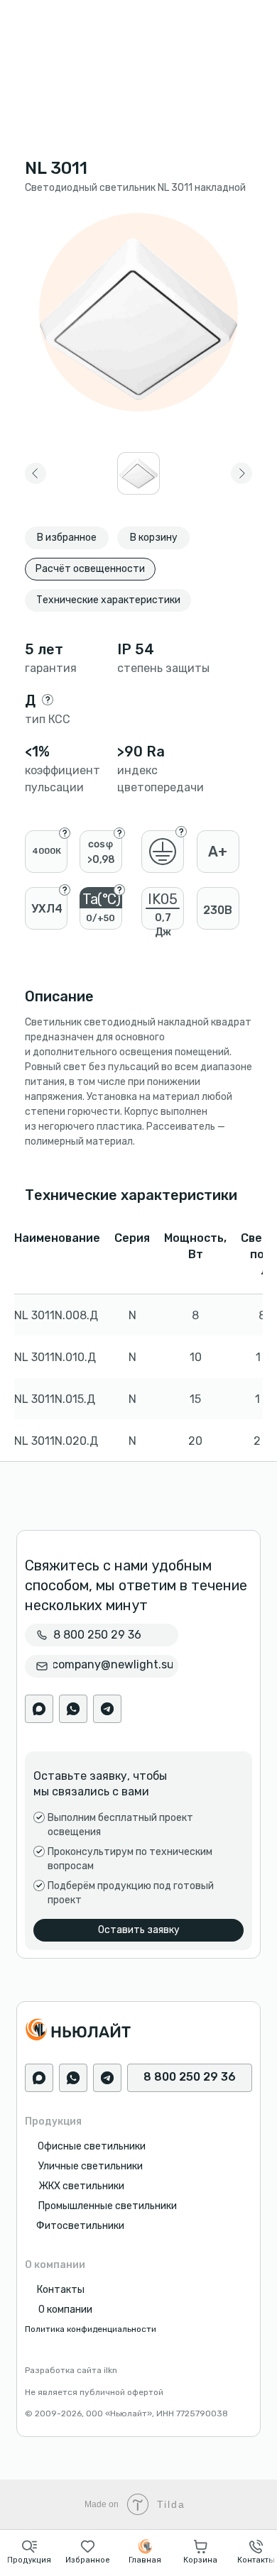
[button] (29, 2552)
